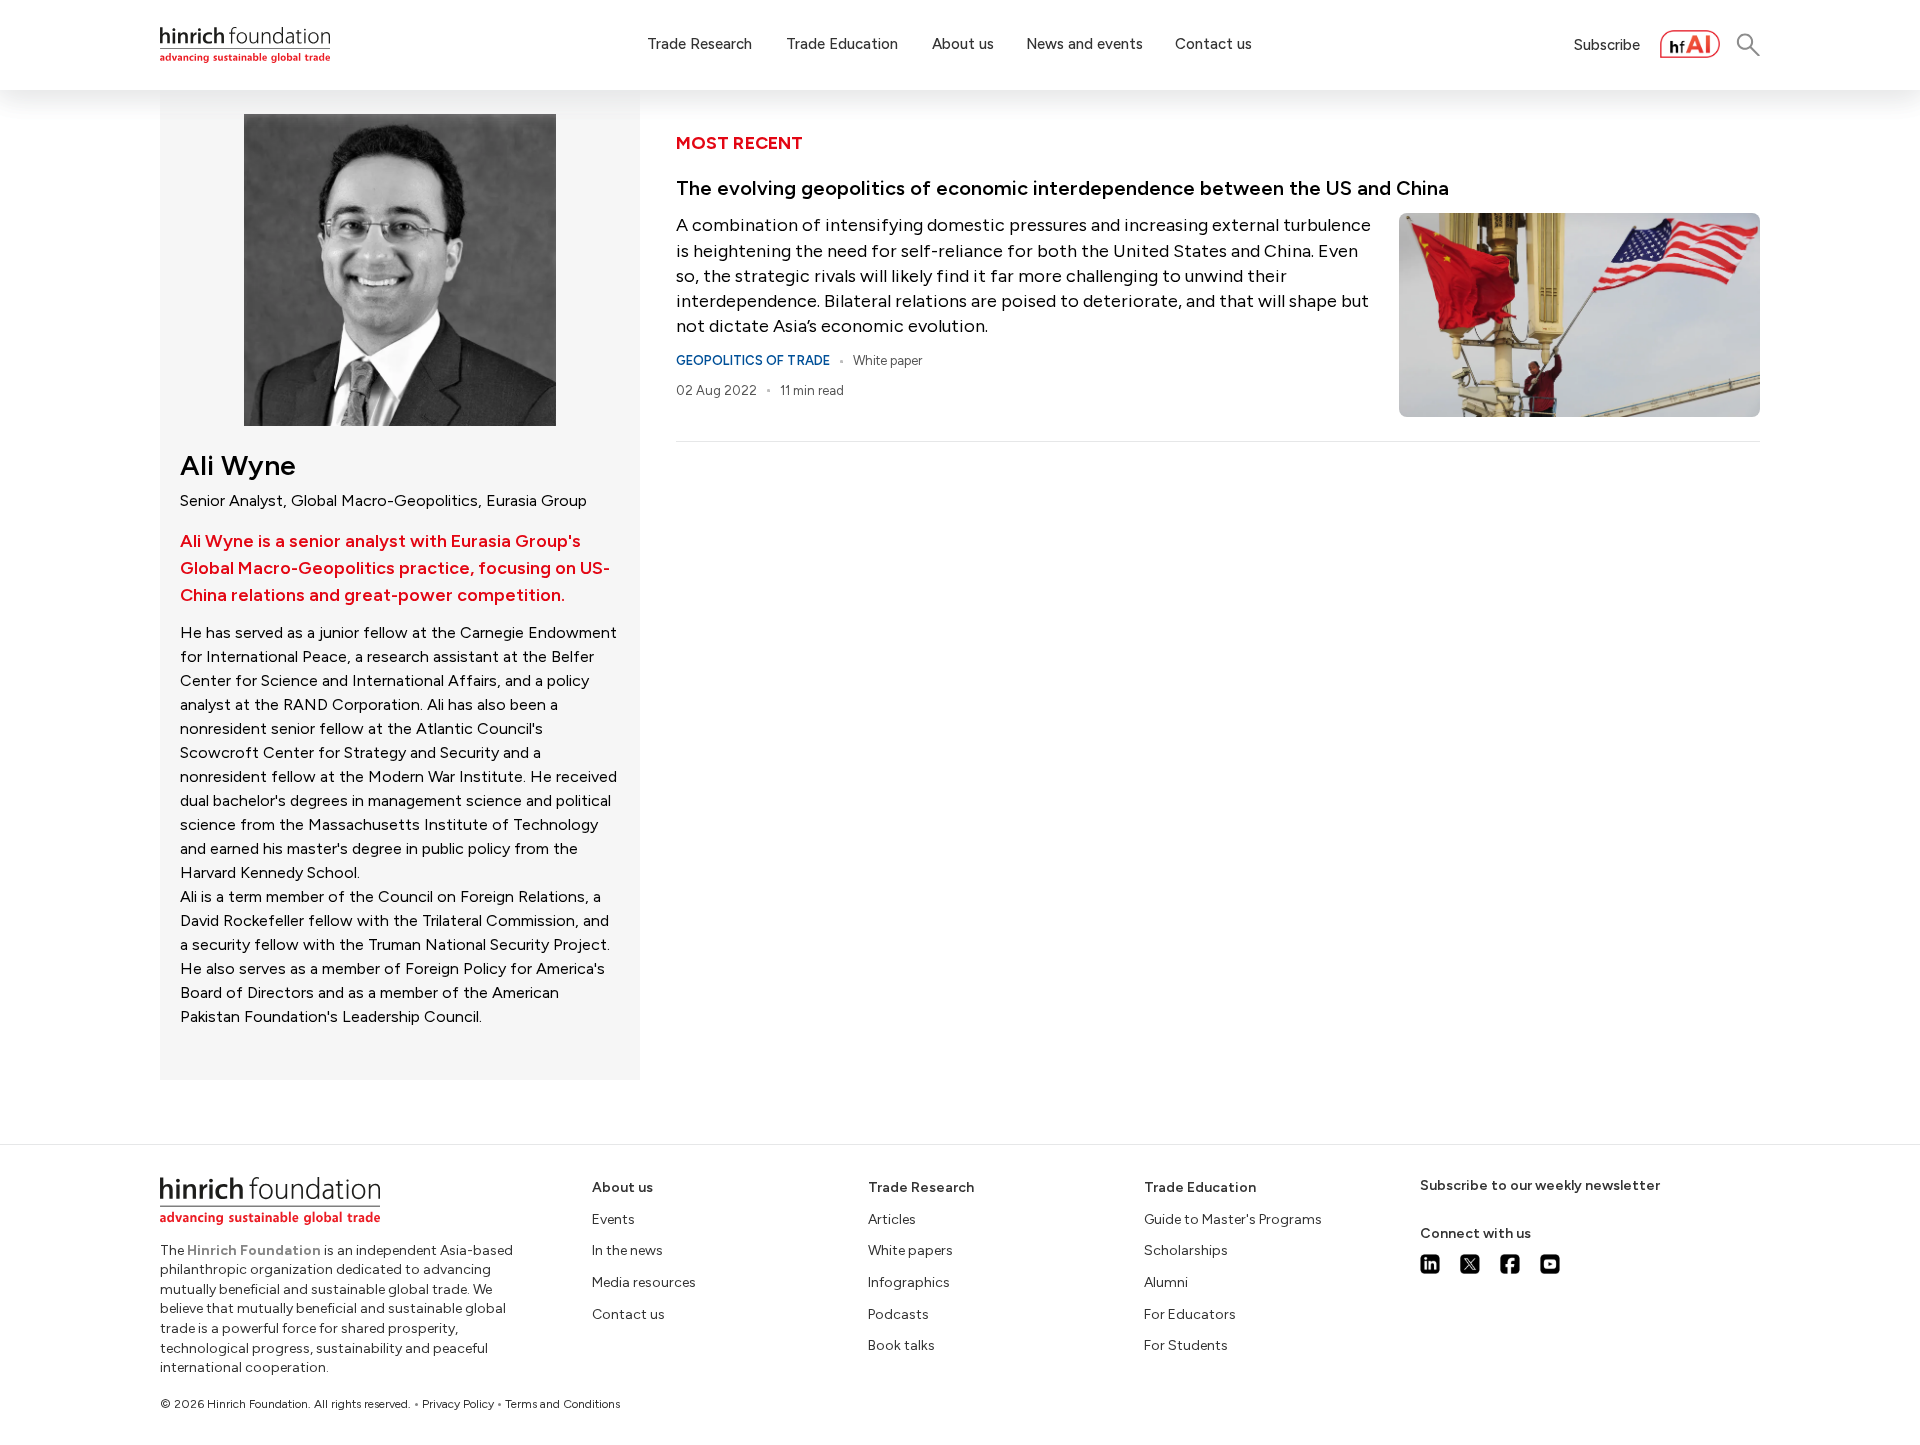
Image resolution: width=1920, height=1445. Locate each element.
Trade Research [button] (699, 44)
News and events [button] (1084, 44)
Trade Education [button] (842, 44)
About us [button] (963, 44)
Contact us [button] (1213, 44)
